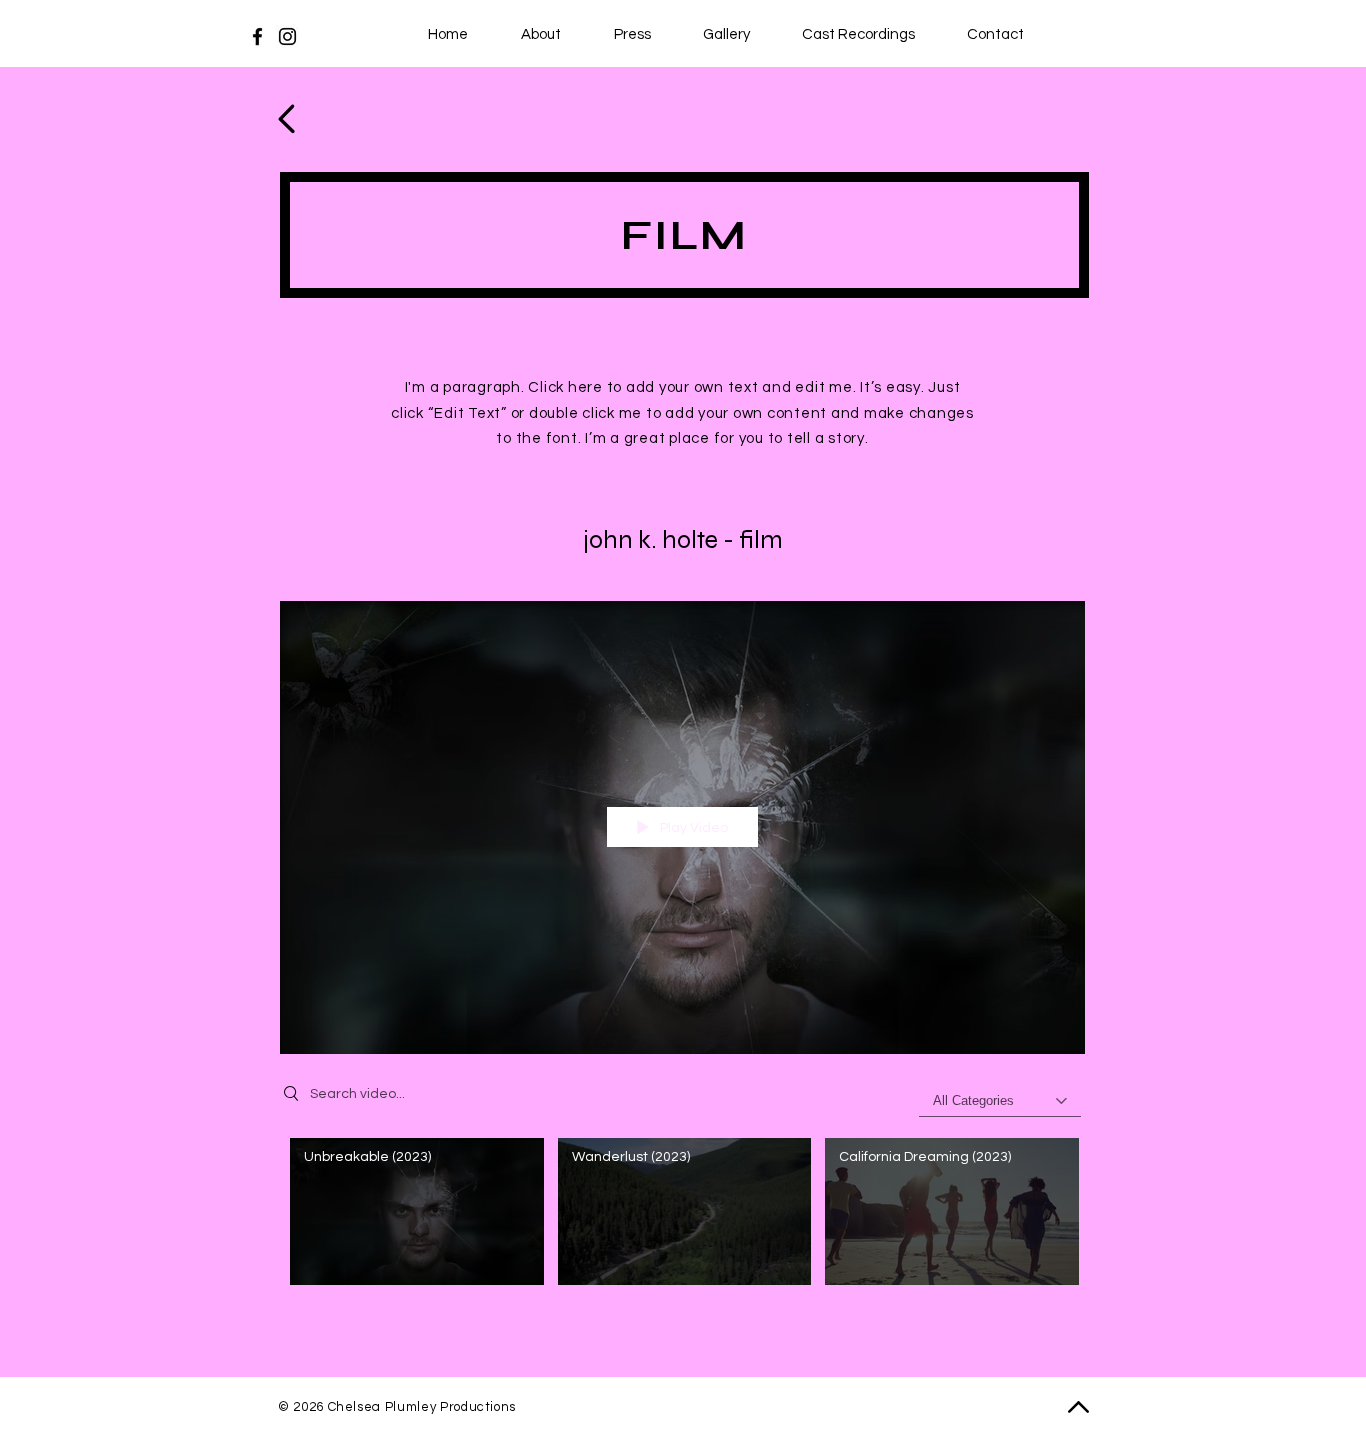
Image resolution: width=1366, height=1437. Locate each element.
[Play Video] (416, 1211)
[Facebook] (257, 36)
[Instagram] (287, 36)
